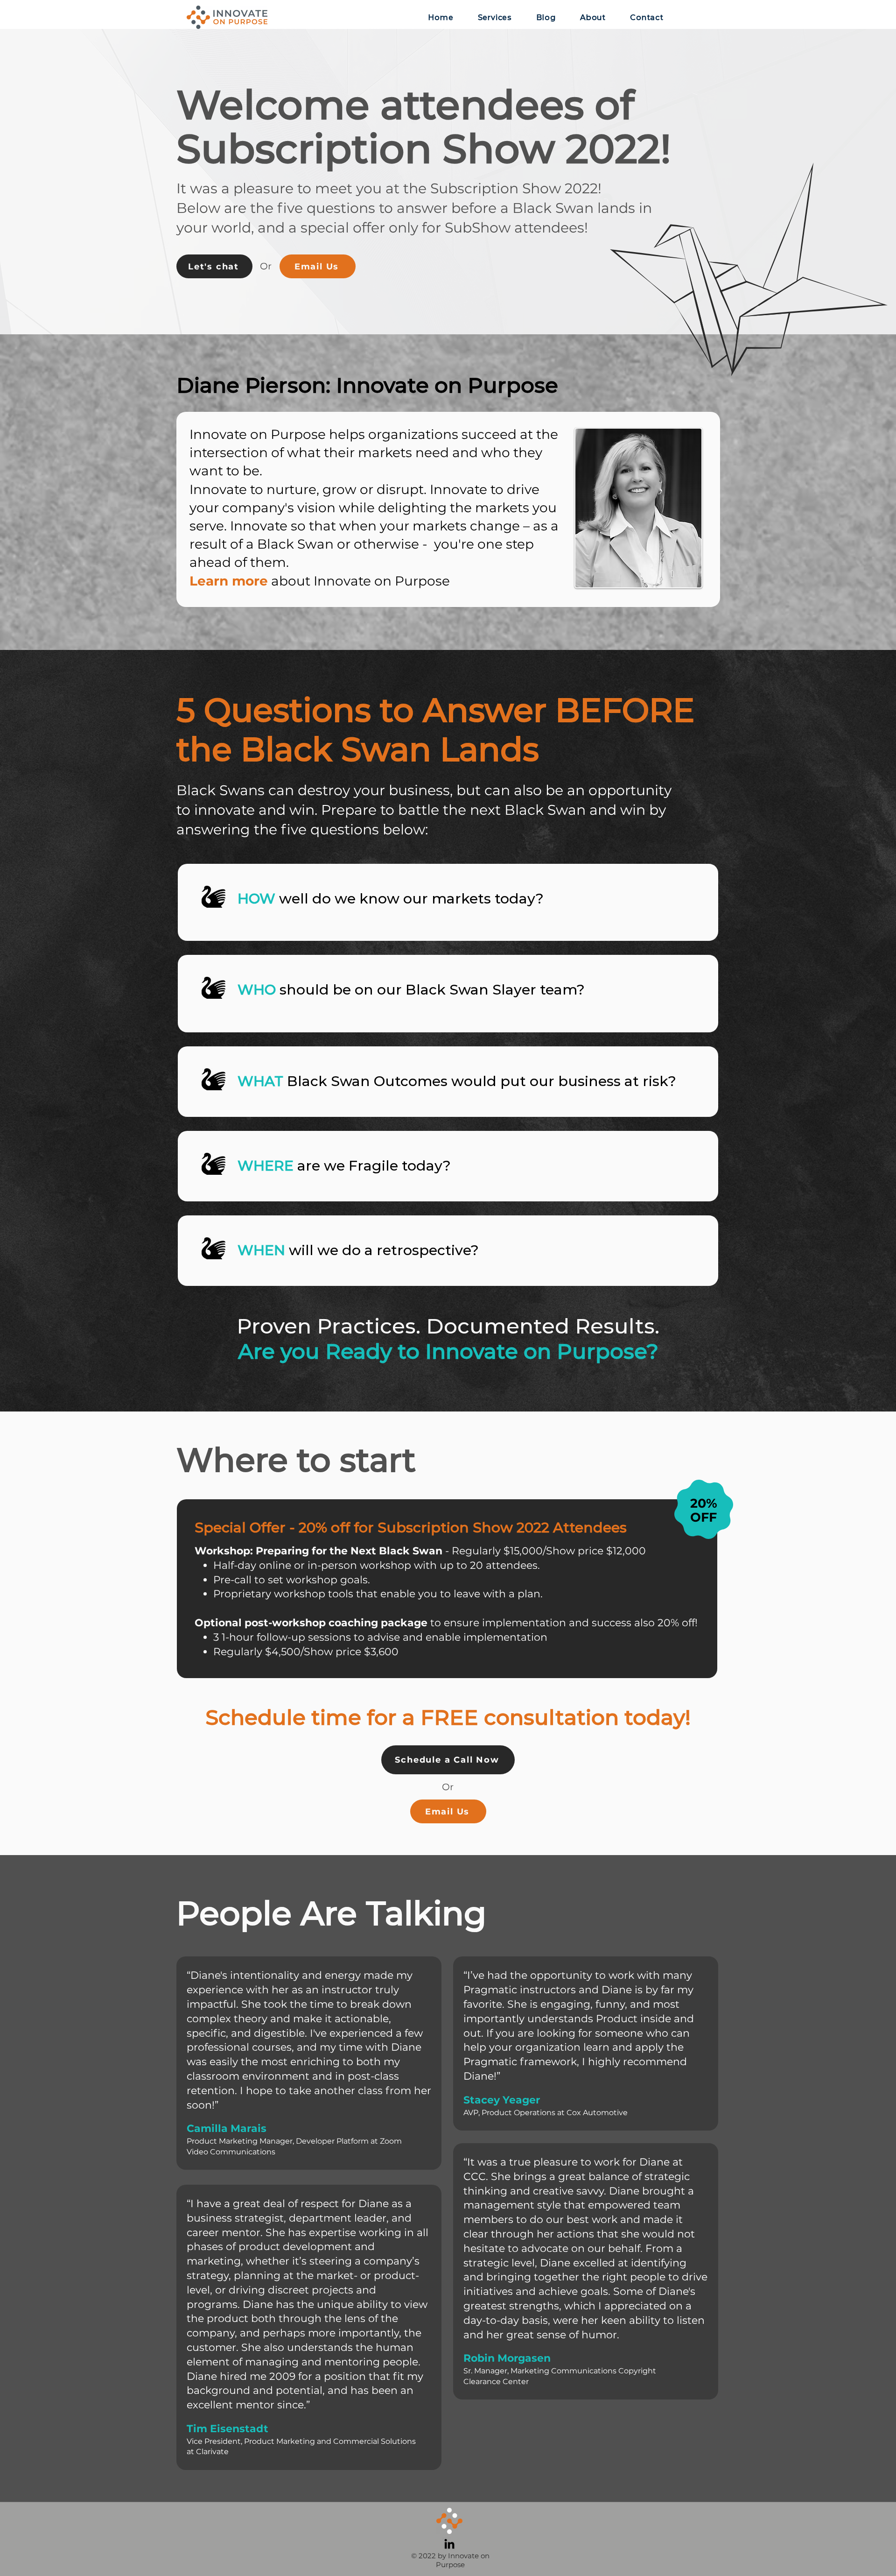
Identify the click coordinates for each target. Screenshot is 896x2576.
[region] (448, 902)
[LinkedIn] (449, 2544)
